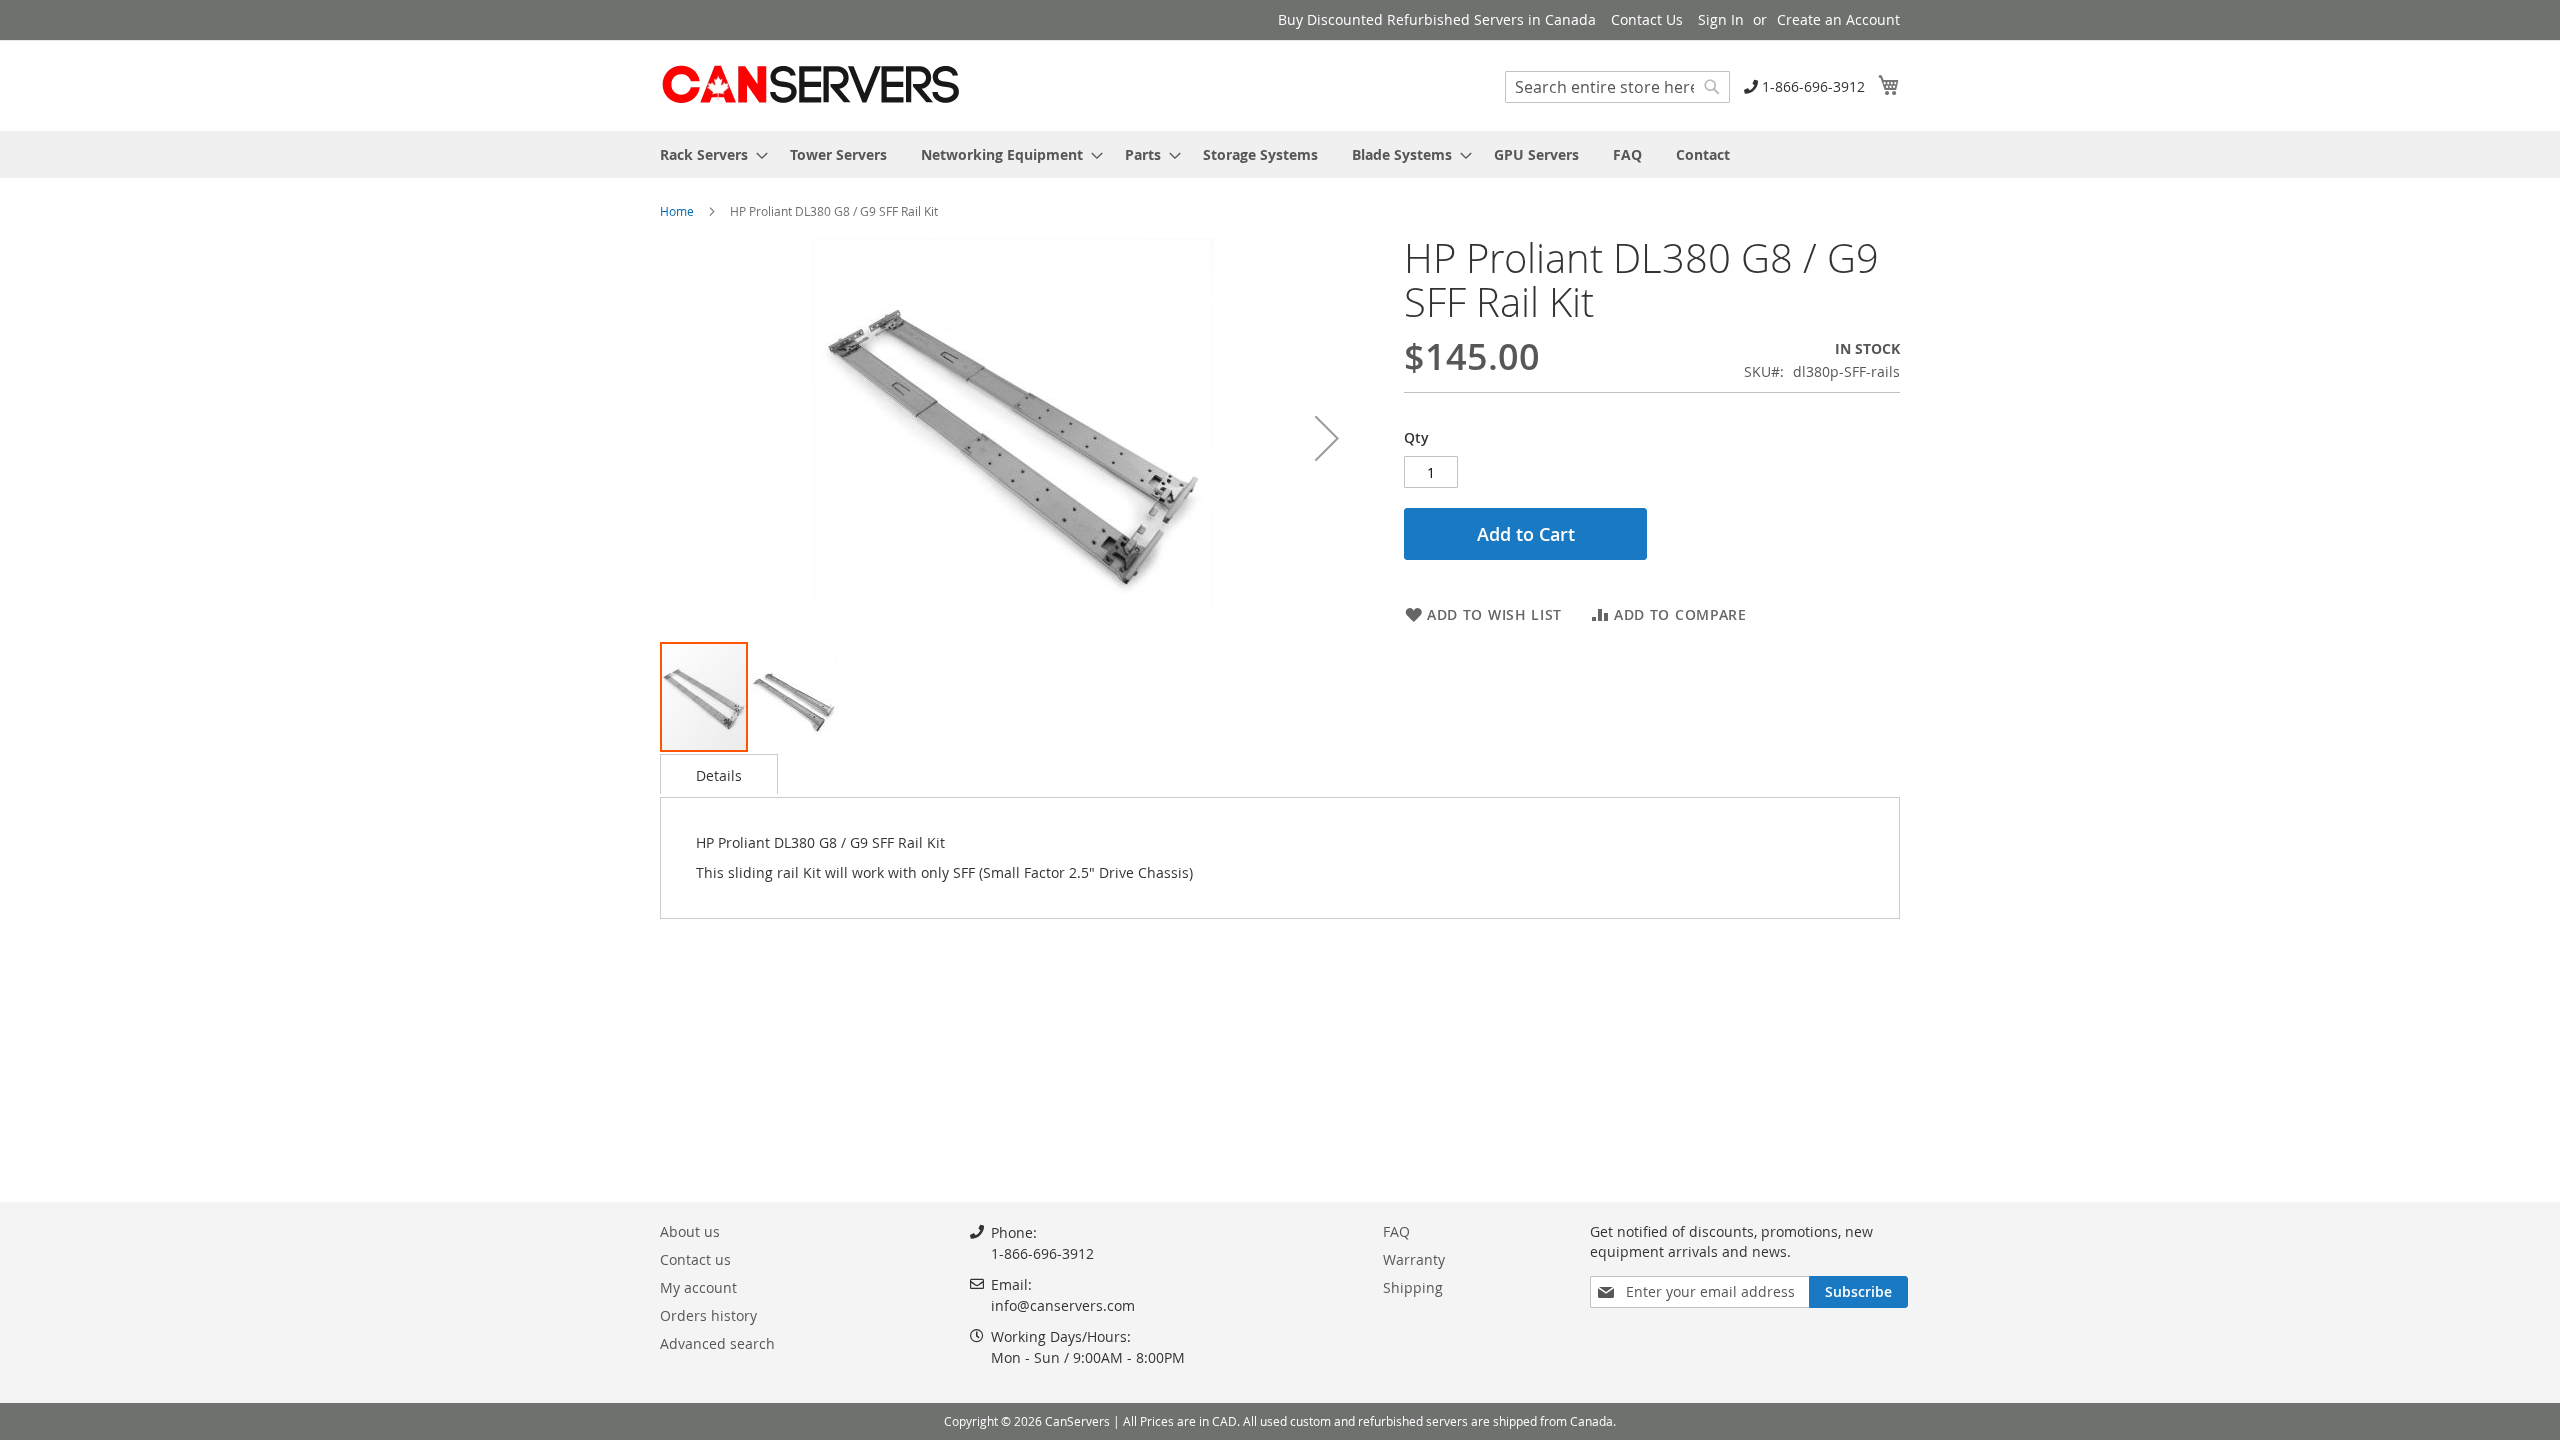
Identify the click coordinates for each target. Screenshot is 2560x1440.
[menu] (1280, 154)
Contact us (695, 1259)
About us (690, 1231)
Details (719, 775)
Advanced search (717, 1343)
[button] (1327, 438)
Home (677, 211)
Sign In (1721, 19)
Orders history (708, 1315)
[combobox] (1617, 87)
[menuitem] (708, 154)
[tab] (719, 774)
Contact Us (1647, 19)
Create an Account (1838, 19)
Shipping (1413, 1287)
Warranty (1414, 1259)
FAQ (1396, 1231)
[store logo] (810, 84)
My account (698, 1287)
